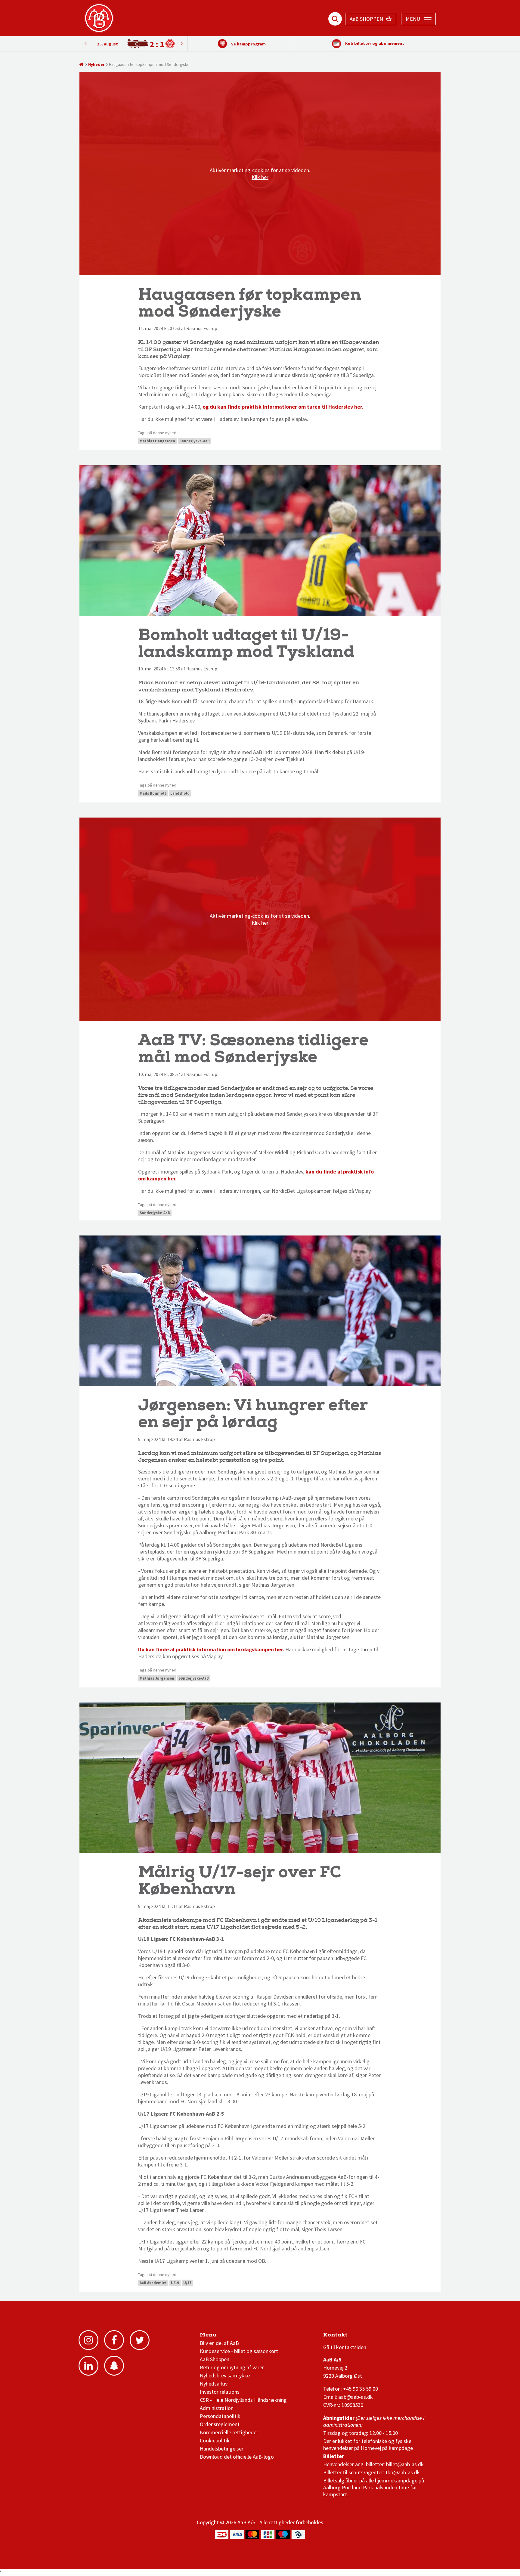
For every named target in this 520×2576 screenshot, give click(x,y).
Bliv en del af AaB (219, 2343)
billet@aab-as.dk (405, 2464)
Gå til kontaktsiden (345, 2347)
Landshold (180, 793)
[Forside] (82, 64)
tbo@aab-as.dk (403, 2472)
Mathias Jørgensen (157, 1678)
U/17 (187, 2283)
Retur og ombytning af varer (232, 2367)
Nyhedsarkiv (214, 2384)
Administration (217, 2408)
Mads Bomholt (153, 793)
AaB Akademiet (153, 2283)
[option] (133, 44)
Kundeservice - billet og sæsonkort (239, 2351)
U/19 (175, 2283)
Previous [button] (181, 43)
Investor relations (220, 2392)
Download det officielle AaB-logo (237, 2457)
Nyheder (96, 64)
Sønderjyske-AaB (195, 441)
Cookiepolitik (215, 2440)
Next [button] (85, 43)
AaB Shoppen (215, 2359)
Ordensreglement (220, 2424)
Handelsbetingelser (222, 2449)
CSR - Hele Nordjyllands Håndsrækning (243, 2400)
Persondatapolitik (220, 2416)
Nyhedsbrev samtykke (225, 2375)
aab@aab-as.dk (356, 2397)
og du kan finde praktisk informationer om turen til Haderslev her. (283, 407)
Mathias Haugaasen (157, 441)
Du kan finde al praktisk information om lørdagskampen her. (211, 1649)
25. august (107, 44)
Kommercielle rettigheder (229, 2432)
